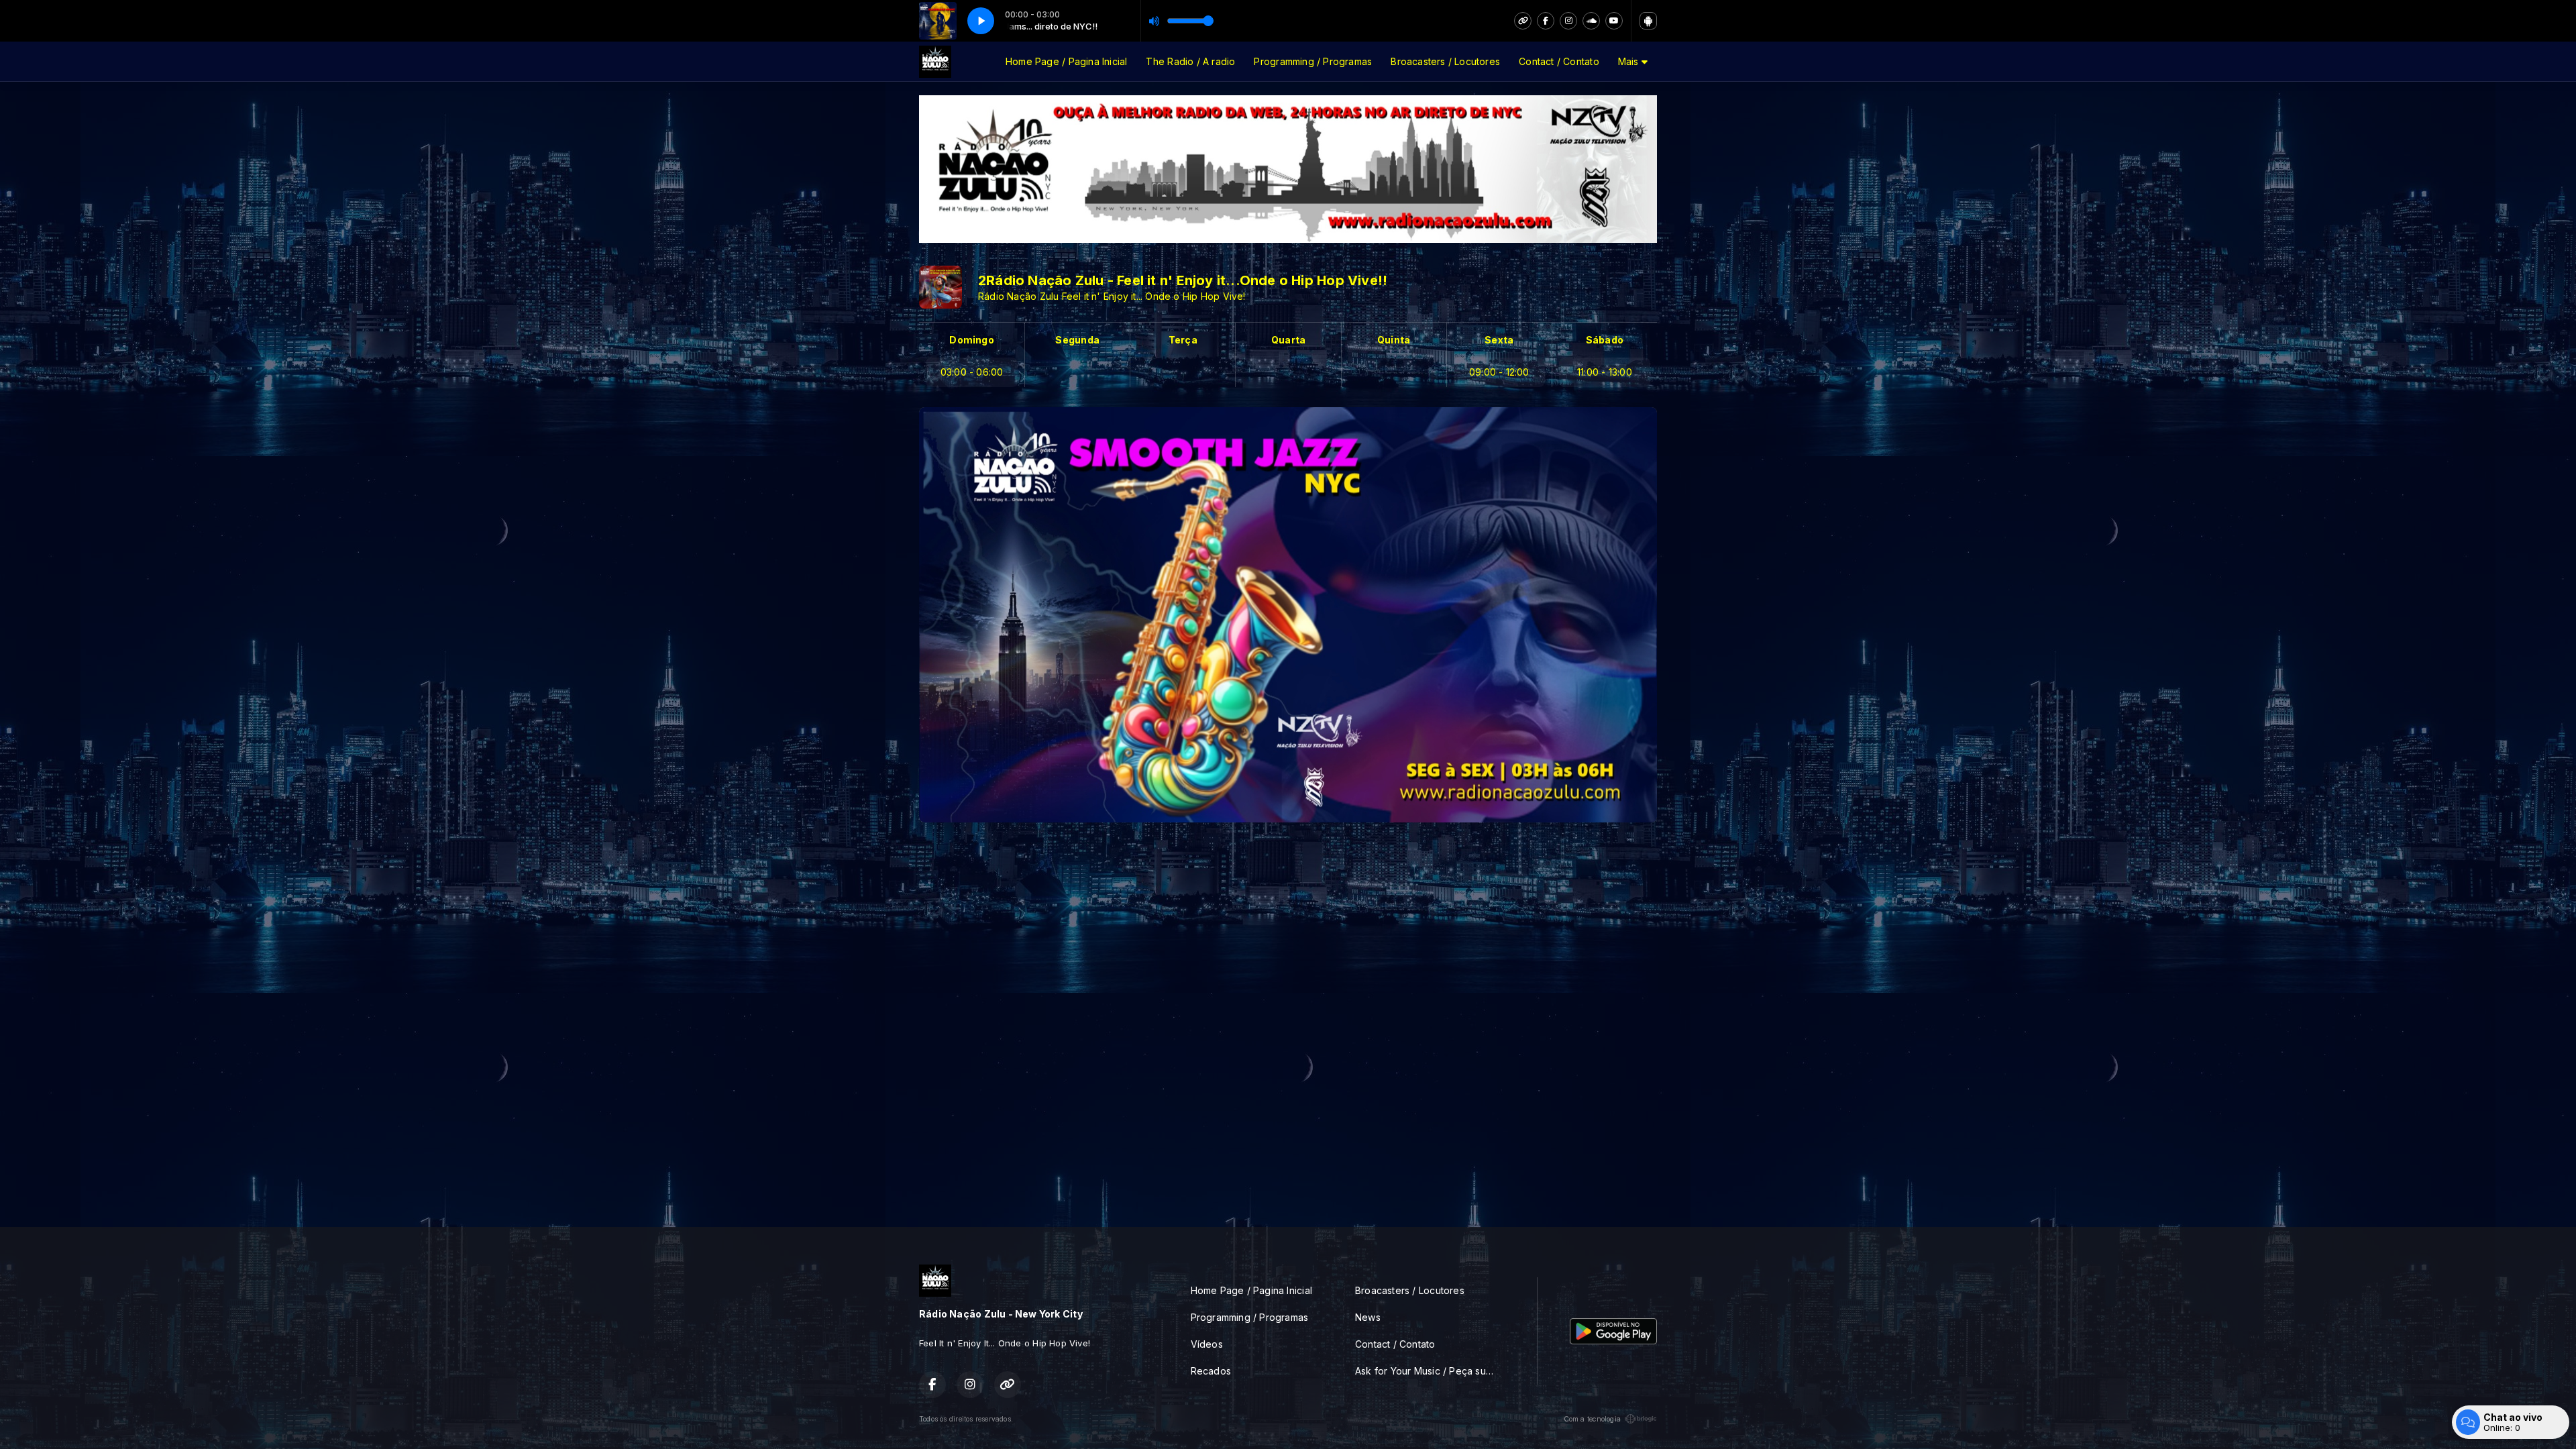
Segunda (1077, 340)
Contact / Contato (1559, 61)
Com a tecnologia (1592, 1419)
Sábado (1605, 340)
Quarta (1288, 340)
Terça (1183, 340)
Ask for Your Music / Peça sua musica (1430, 1371)
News (1368, 1317)
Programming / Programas (1313, 61)
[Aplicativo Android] (1648, 21)
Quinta (1394, 340)
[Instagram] (1568, 21)
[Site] (1523, 21)
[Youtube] (1614, 21)
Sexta (1499, 340)
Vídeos (1207, 1344)
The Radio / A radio (1190, 61)
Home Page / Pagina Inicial (1066, 61)
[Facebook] (1546, 21)
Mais (1630, 61)
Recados (1211, 1371)
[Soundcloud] (1591, 21)
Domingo (971, 340)
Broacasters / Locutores (1445, 61)
